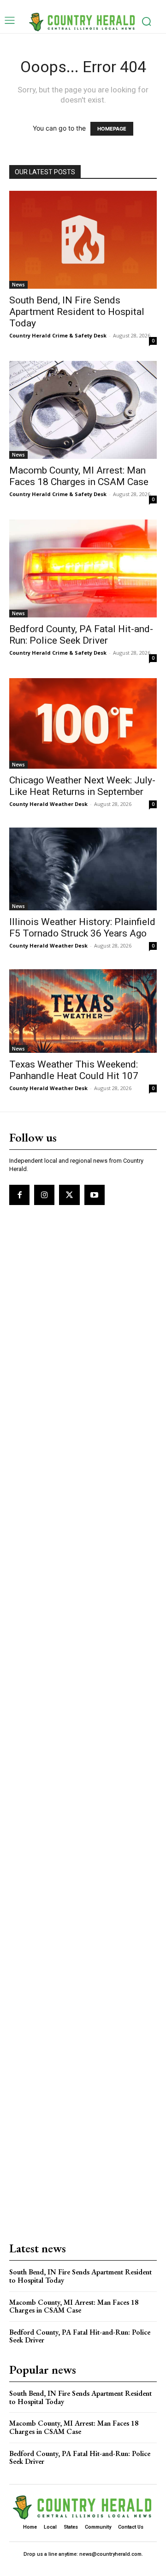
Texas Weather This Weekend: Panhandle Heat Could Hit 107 (74, 1070)
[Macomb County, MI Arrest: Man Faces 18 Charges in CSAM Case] (83, 410)
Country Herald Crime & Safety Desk (58, 335)
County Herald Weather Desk (48, 804)
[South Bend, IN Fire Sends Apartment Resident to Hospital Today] (83, 240)
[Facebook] (19, 1195)
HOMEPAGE (112, 129)
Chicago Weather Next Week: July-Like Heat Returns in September (82, 786)
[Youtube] (95, 1195)
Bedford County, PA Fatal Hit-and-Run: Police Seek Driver (81, 635)
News (18, 285)
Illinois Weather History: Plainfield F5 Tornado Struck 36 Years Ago (82, 928)
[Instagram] (44, 1195)
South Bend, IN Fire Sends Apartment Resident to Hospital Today (77, 312)
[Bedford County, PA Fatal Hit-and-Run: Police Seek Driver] (83, 568)
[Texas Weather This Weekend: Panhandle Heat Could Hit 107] (83, 1011)
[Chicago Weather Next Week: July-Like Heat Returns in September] (83, 723)
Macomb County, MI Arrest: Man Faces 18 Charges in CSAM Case (79, 476)
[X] (69, 1195)
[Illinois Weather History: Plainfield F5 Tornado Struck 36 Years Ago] (83, 869)
